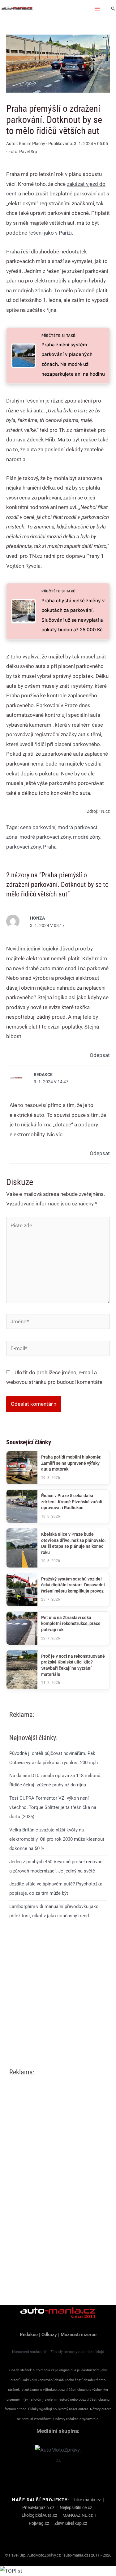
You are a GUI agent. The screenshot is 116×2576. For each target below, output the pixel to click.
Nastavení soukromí (29, 2352)
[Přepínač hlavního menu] (97, 9)
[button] (113, 9)
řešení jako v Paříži (50, 233)
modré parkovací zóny (45, 837)
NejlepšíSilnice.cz (76, 2507)
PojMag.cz (39, 2523)
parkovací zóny (24, 847)
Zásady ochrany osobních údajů (77, 2352)
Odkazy (49, 2335)
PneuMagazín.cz (38, 2507)
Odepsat (100, 1055)
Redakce (43, 1075)
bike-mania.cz (88, 2500)
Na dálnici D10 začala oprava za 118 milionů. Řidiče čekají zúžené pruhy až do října (55, 1780)
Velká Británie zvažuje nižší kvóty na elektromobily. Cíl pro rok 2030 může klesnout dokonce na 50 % (57, 1839)
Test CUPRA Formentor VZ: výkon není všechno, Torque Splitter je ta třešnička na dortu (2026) (53, 1807)
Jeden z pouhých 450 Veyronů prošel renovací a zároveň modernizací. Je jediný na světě (56, 1866)
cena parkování (38, 827)
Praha (50, 847)
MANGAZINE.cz (78, 2515)
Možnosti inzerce (79, 2335)
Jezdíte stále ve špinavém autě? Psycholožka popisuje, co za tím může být (56, 1889)
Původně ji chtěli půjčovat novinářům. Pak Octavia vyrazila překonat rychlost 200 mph (54, 1758)
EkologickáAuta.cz (39, 2515)
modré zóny (87, 837)
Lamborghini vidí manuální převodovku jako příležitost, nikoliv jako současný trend (54, 1911)
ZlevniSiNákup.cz (71, 2523)
